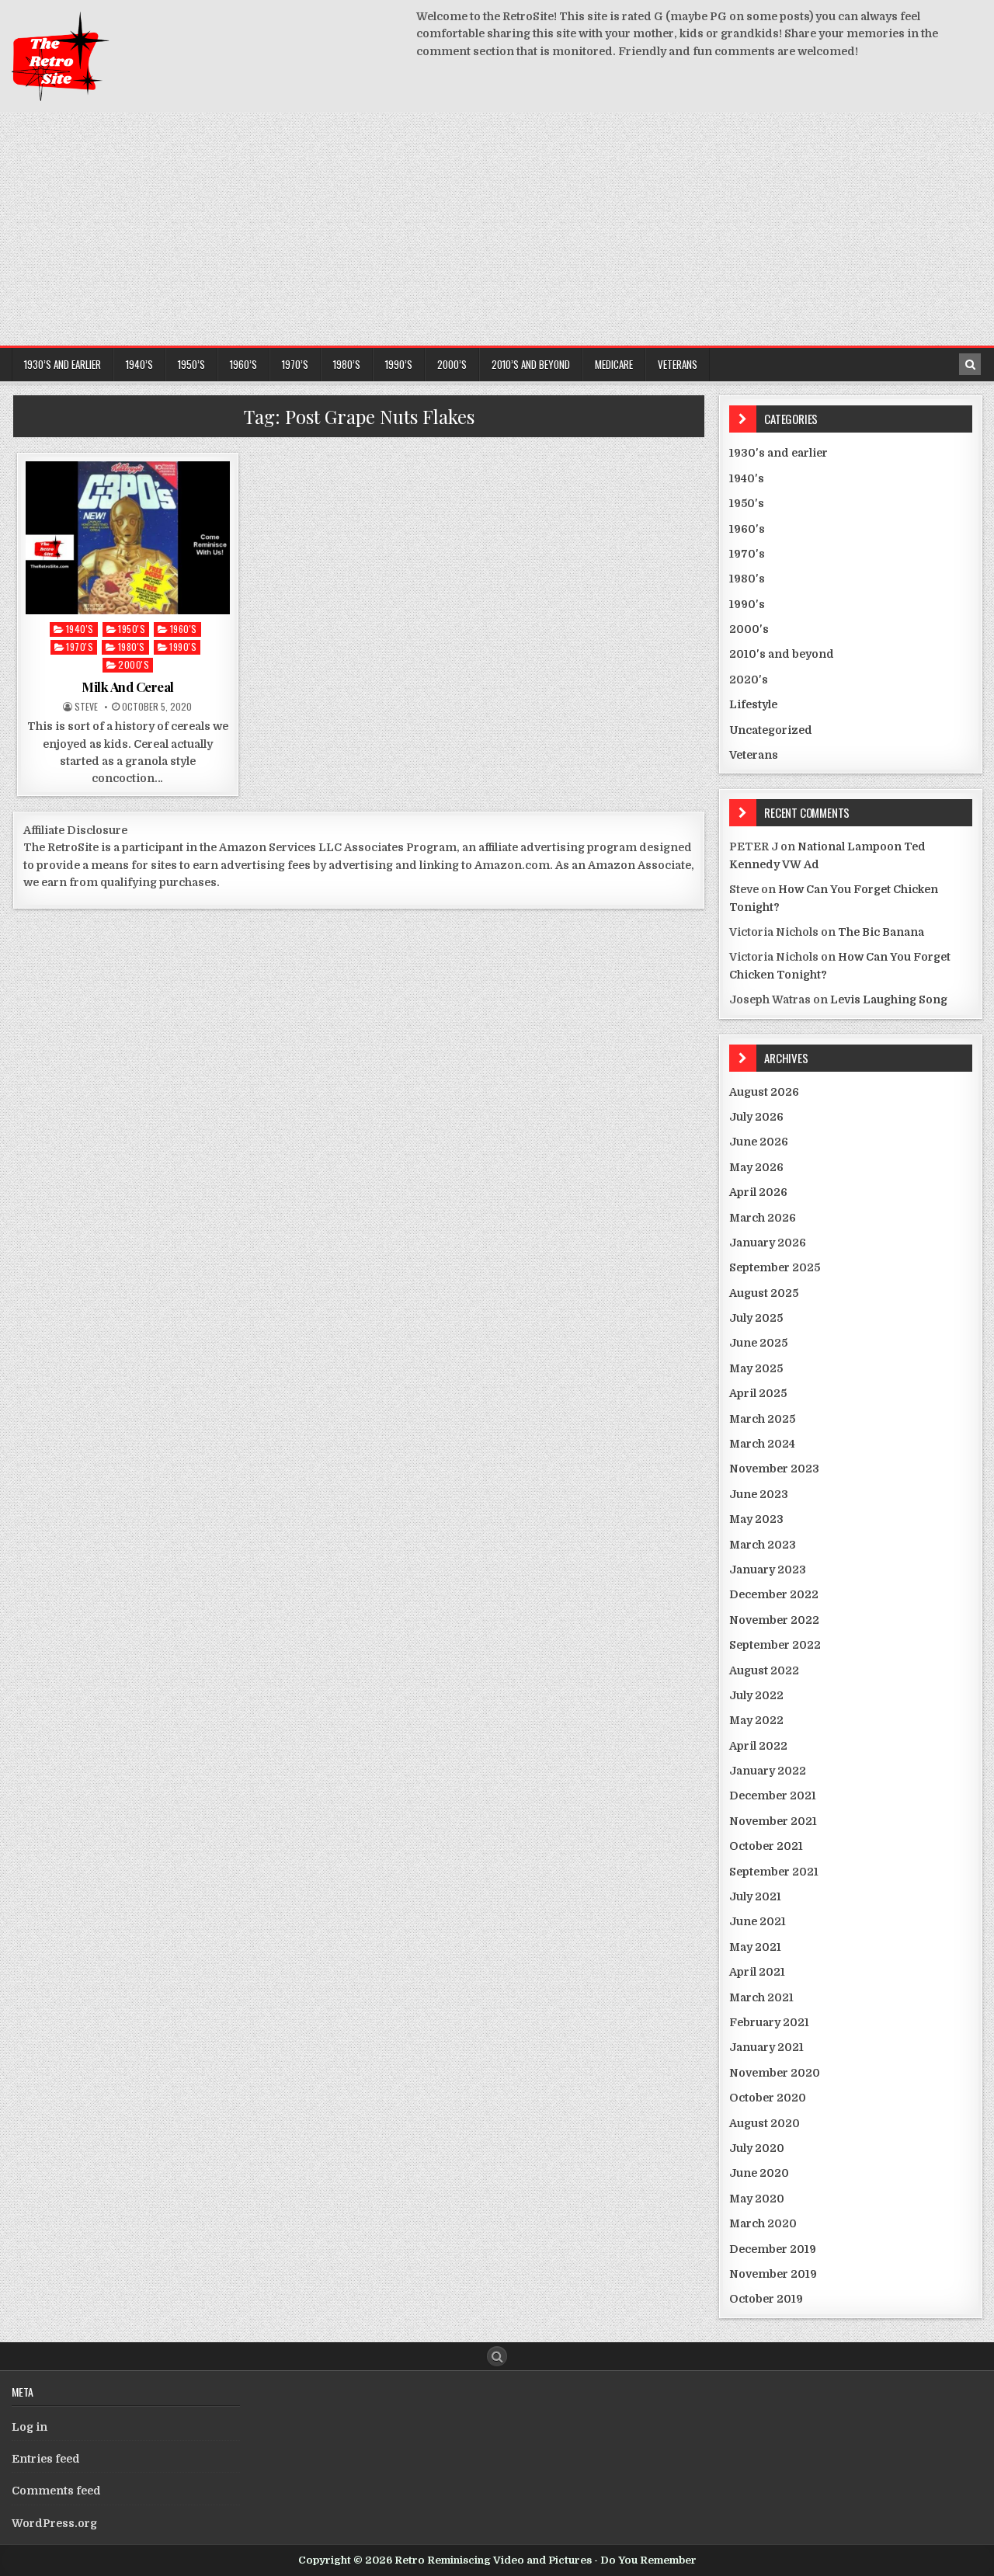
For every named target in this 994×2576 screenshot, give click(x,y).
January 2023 (768, 1570)
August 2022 (764, 1670)
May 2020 (757, 2199)
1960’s (243, 364)
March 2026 (763, 1218)
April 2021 (757, 1972)
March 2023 (763, 1545)
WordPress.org (54, 2523)
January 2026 (768, 1243)
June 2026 (759, 1142)
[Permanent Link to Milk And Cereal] (128, 538)
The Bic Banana (881, 932)
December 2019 (773, 2249)
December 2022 (774, 1594)
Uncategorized (771, 730)
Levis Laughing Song (889, 999)
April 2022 (758, 1746)
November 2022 (774, 1620)
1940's (80, 629)
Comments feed (56, 2491)
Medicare (614, 364)
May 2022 (756, 1720)
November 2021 (773, 1821)
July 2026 (756, 1117)
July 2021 (755, 1896)
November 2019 (773, 2274)
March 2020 (763, 2223)
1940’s (139, 364)
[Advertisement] (497, 229)
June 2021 (758, 1921)
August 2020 (765, 2123)
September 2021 (774, 1872)
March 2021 (761, 1997)
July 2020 (757, 2148)
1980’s (347, 364)
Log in (30, 2427)
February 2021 (769, 2022)
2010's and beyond (782, 654)
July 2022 (756, 1695)
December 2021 (773, 1796)
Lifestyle (753, 704)
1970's (80, 647)
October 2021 (766, 1846)
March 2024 (762, 1444)
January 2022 (768, 1771)
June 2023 (759, 1494)
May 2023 (756, 1519)
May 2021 (755, 1947)
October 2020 (768, 2098)
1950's (132, 629)
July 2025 (756, 1318)
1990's (183, 647)
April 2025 (758, 1393)
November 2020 (775, 2073)
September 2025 (775, 1267)
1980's (132, 647)
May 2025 (756, 1368)
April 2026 (758, 1192)
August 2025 (764, 1293)
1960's (184, 629)
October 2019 (766, 2299)
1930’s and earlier (63, 364)
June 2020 (759, 2173)
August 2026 (764, 1092)
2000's (134, 664)
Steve (86, 707)
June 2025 (758, 1343)
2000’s (452, 364)
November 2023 (774, 1469)
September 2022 (775, 1645)
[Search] (970, 364)
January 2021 (766, 2047)
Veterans (678, 364)
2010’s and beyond (531, 364)
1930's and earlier (779, 453)
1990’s (399, 364)
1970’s (295, 364)
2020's (749, 680)
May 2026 (756, 1167)
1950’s (191, 364)
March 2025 (762, 1419)
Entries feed (46, 2459)
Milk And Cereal (128, 687)
